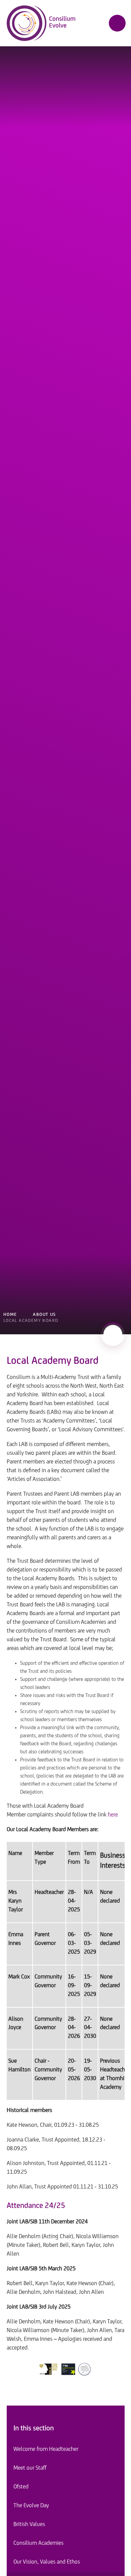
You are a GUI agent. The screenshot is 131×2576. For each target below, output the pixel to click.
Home (10, 1315)
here (113, 1815)
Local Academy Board (31, 1321)
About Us (44, 1315)
